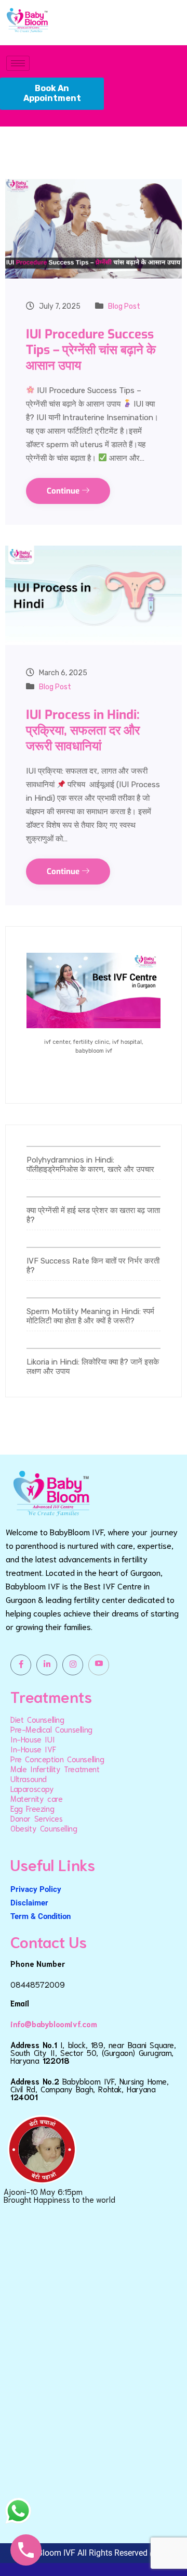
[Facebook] (21, 1665)
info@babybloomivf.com (54, 2024)
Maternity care (36, 1798)
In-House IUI (32, 1739)
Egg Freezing (32, 1808)
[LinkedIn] (47, 1665)
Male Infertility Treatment (55, 1769)
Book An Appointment (52, 93)
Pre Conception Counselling (57, 1759)
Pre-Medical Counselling (51, 1729)
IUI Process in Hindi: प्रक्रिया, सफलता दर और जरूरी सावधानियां (83, 730)
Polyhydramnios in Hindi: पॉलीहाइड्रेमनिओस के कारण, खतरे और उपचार (90, 1165)
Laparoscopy (32, 1788)
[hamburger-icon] (18, 63)
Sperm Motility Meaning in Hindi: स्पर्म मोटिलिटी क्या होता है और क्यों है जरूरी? (90, 1316)
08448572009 (38, 1984)
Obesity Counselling (44, 1828)
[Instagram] (73, 1665)
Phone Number (38, 1963)
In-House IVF (33, 1749)
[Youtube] (99, 1665)
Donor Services (36, 1818)
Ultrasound (29, 1778)
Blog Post (124, 306)
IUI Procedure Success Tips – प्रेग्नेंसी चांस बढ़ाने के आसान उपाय (91, 350)
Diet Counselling (37, 1719)
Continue (64, 491)
